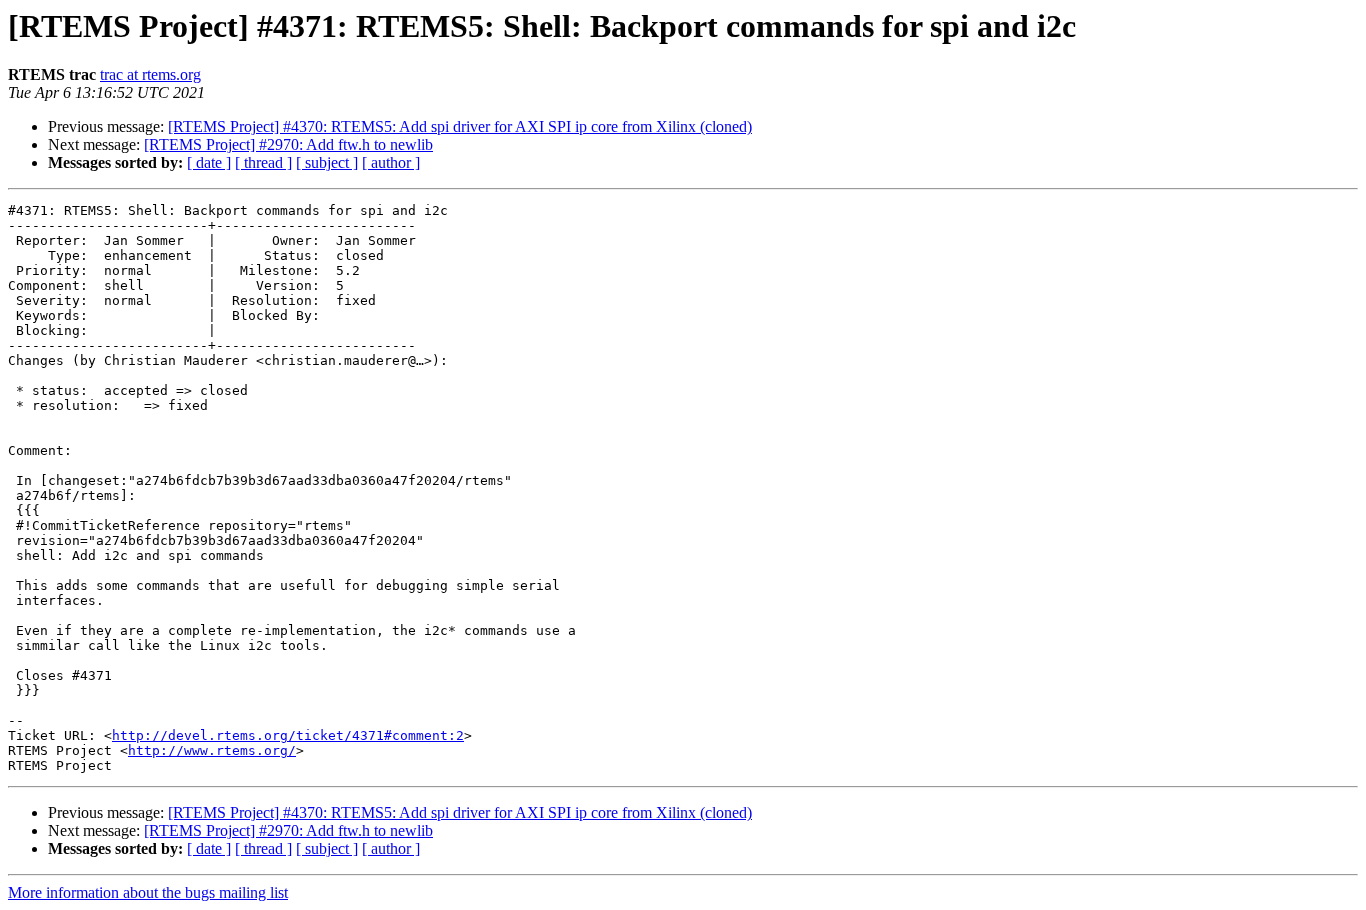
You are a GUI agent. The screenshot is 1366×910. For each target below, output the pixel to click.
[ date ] (209, 162)
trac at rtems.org (150, 74)
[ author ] (391, 162)
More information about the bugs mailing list (148, 892)
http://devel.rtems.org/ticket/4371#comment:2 (288, 735)
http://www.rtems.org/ (212, 750)
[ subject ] (327, 162)
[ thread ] (263, 162)
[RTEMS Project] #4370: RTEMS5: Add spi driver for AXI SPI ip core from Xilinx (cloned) (460, 126)
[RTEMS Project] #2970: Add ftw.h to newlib (288, 144)
